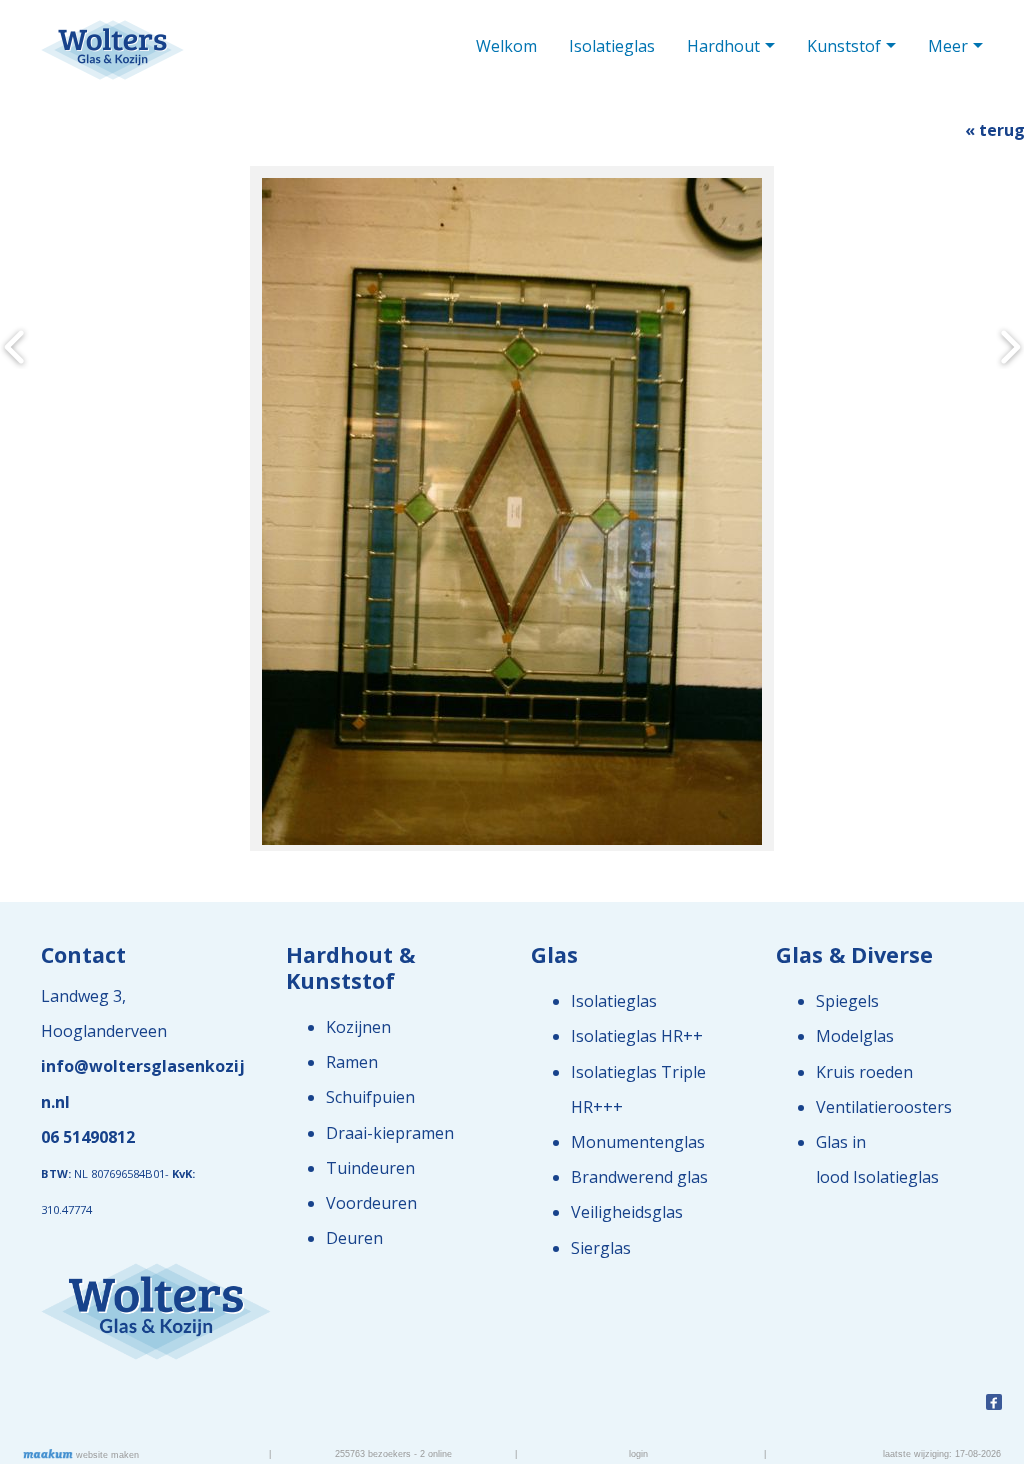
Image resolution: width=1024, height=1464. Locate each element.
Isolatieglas (612, 46)
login (638, 1454)
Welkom (506, 46)
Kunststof (844, 46)
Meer (948, 46)
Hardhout (723, 46)
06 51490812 (88, 1137)
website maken (106, 1455)
